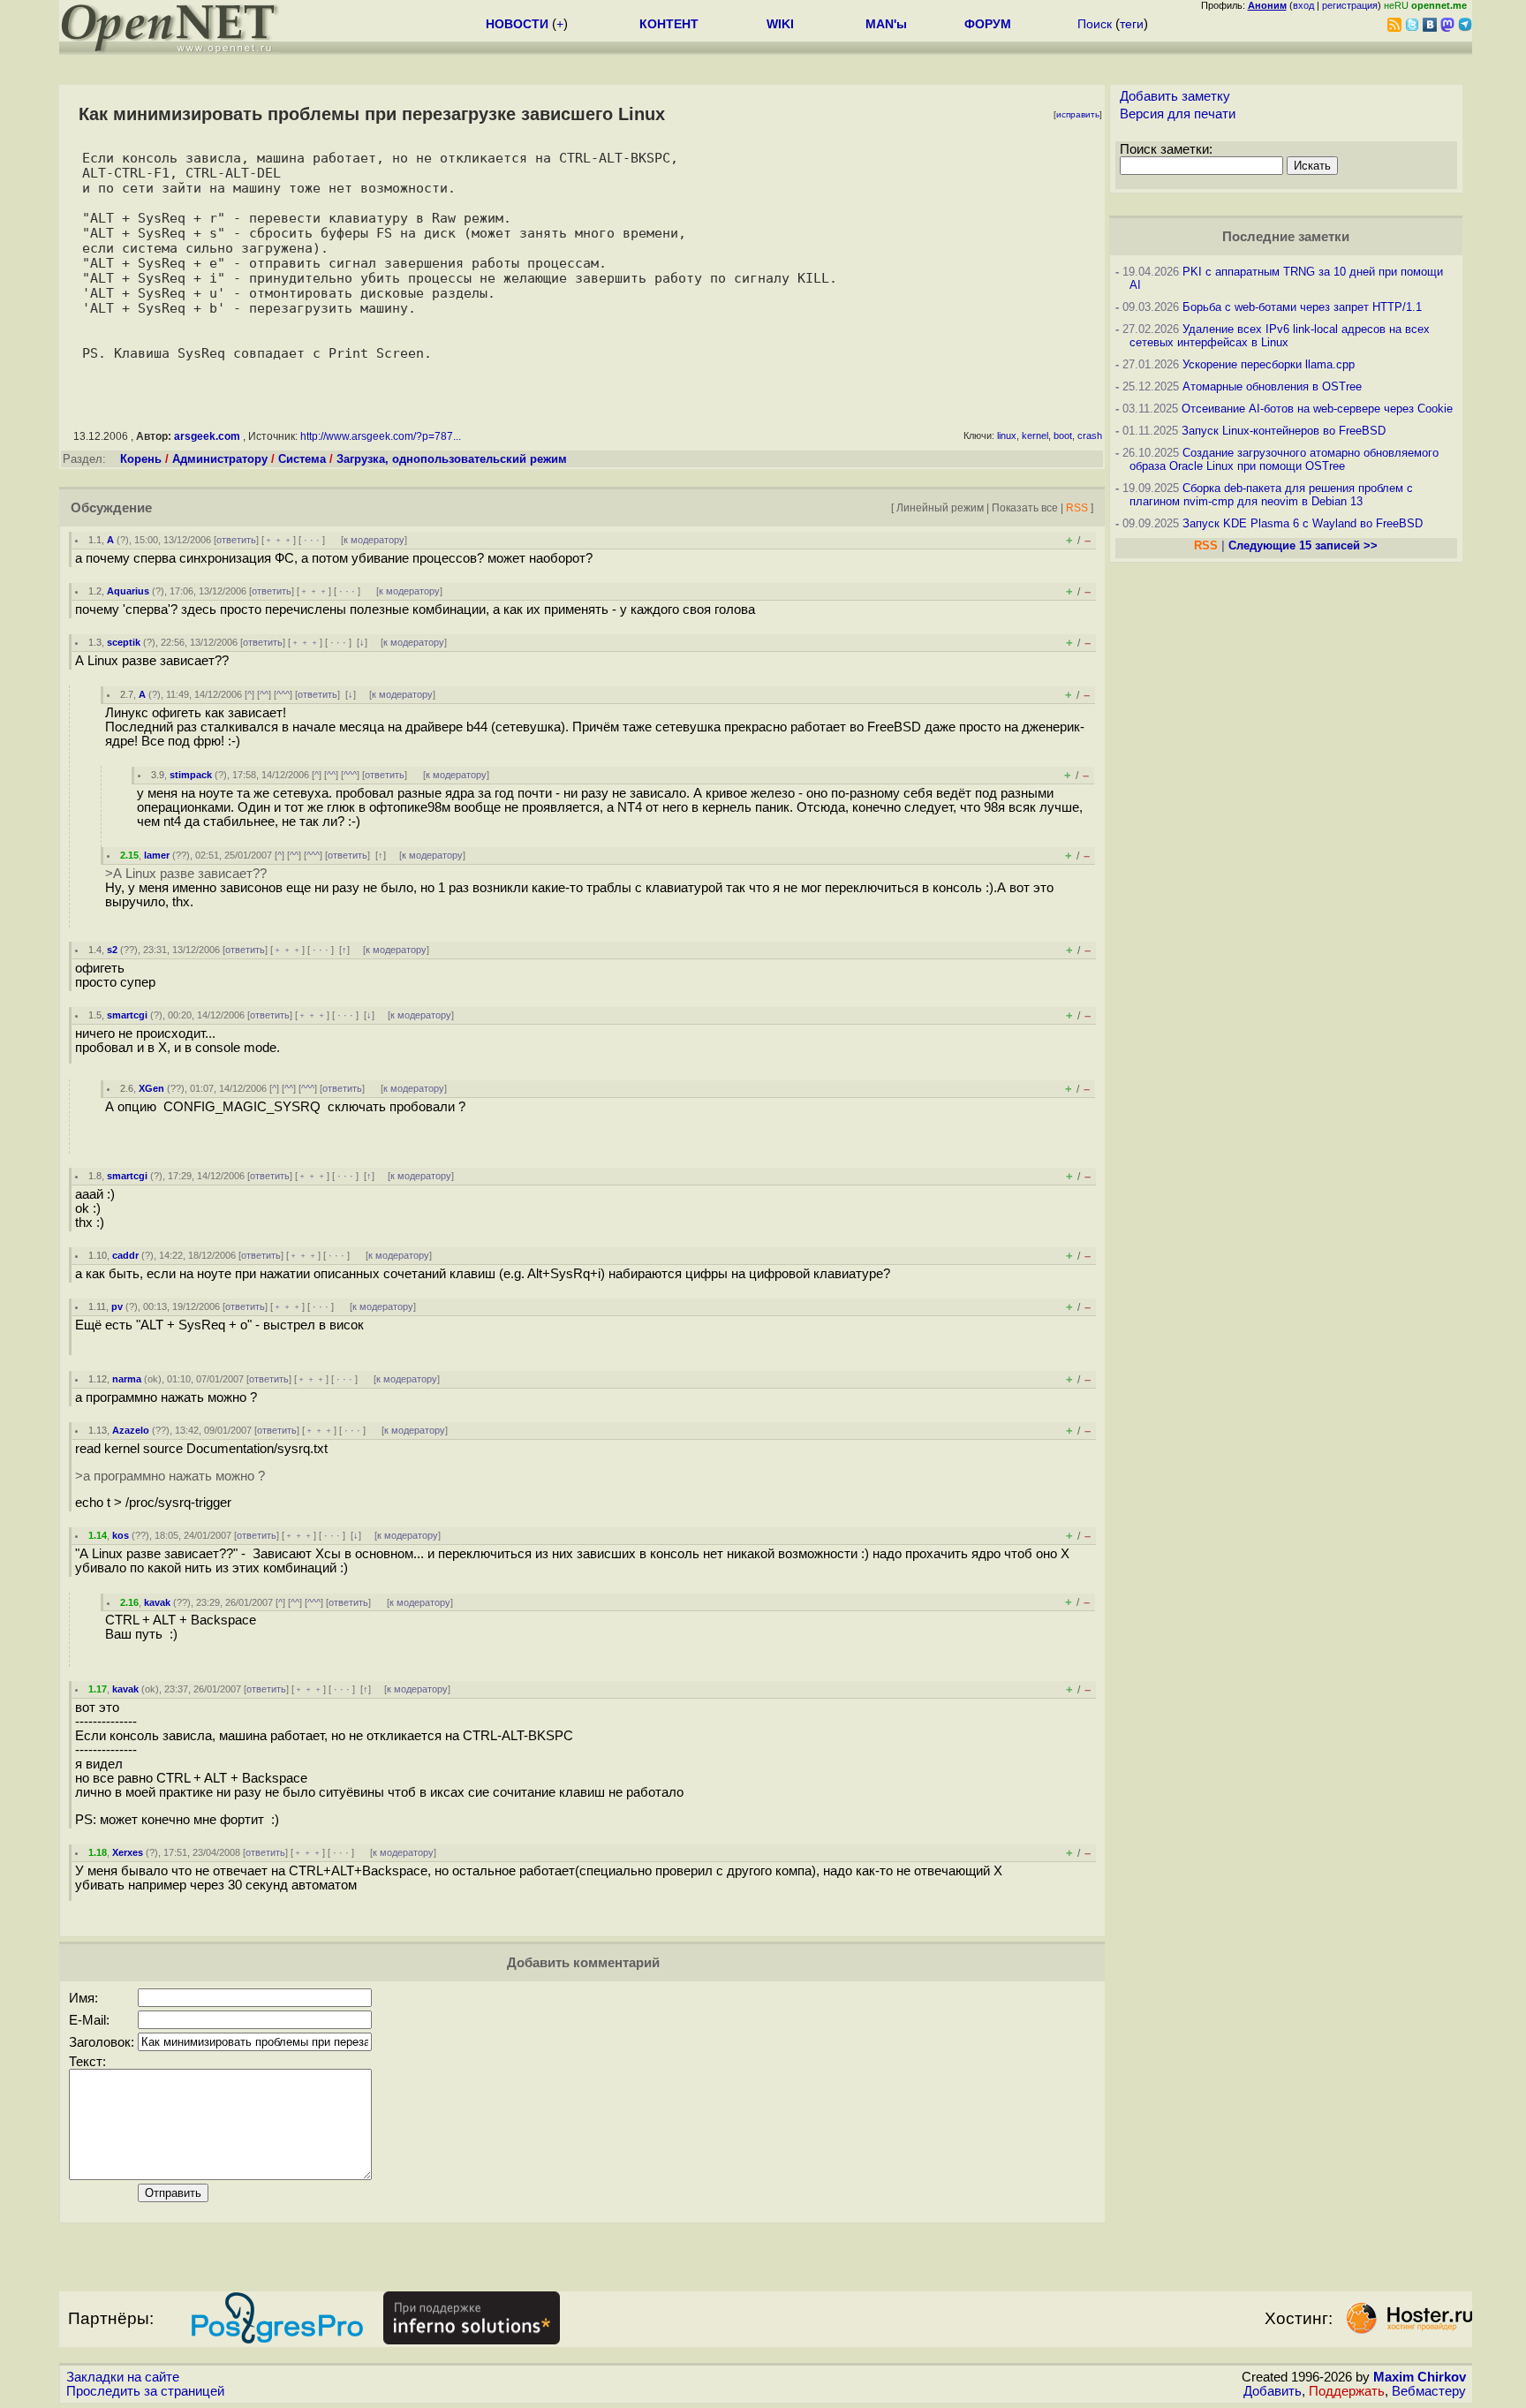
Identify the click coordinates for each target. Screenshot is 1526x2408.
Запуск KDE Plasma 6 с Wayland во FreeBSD (1303, 523)
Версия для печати (1178, 114)
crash (1090, 435)
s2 (112, 950)
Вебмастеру (1429, 2391)
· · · (312, 540)
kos (121, 1535)
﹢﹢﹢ (279, 540)
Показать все (1025, 507)
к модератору (374, 540)
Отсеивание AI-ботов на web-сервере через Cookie (1317, 409)
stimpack (191, 775)
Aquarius (128, 591)
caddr (125, 1255)
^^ (264, 694)
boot (1063, 435)
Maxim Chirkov (1420, 2377)
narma (127, 1379)
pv (117, 1306)
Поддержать (1347, 2391)
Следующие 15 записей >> (1303, 545)
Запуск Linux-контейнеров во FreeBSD (1284, 431)
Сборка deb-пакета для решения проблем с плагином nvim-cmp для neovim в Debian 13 (1271, 495)
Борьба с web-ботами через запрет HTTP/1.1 (1302, 307)
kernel (1035, 435)
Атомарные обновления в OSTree (1272, 386)
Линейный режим (940, 507)
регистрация (1350, 5)
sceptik (124, 642)
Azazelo (131, 1430)
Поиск (1095, 24)
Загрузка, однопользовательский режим (452, 459)
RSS (1077, 507)
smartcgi (127, 1015)
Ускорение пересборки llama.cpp (1269, 364)
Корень (141, 459)
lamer (157, 855)
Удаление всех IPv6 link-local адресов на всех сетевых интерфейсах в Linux (1280, 336)
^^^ (283, 694)
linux (1007, 435)
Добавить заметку (1175, 96)
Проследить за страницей (145, 2391)
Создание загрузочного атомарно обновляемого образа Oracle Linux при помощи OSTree (1284, 459)
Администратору (220, 459)
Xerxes (128, 1852)
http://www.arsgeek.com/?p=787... (381, 436)
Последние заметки (1286, 237)
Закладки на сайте (123, 2377)
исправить (1078, 114)
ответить (236, 540)
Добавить (1273, 2391)
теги (1132, 24)
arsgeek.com (207, 436)
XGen (151, 1088)
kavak (157, 1602)
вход (1303, 5)
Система (302, 459)
